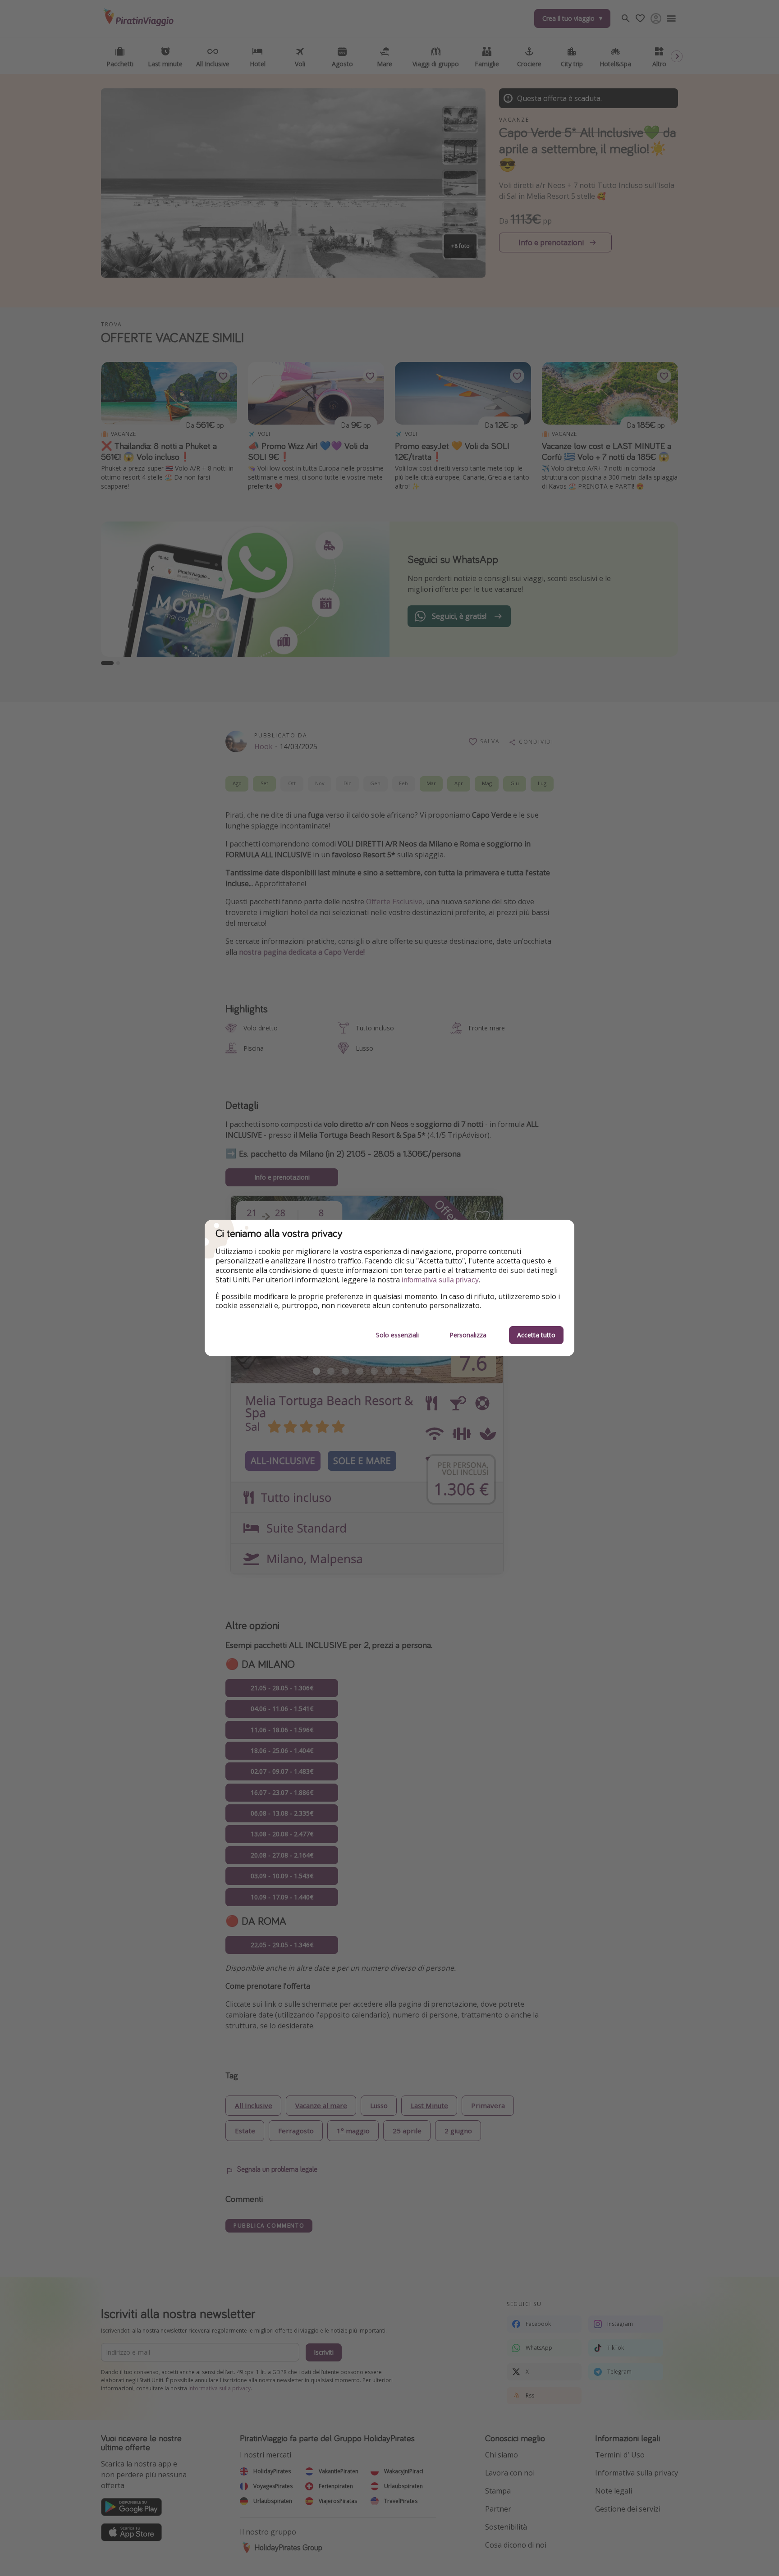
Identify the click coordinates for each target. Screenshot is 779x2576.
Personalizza (468, 1335)
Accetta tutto (536, 1335)
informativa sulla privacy (440, 1280)
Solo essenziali (397, 1335)
